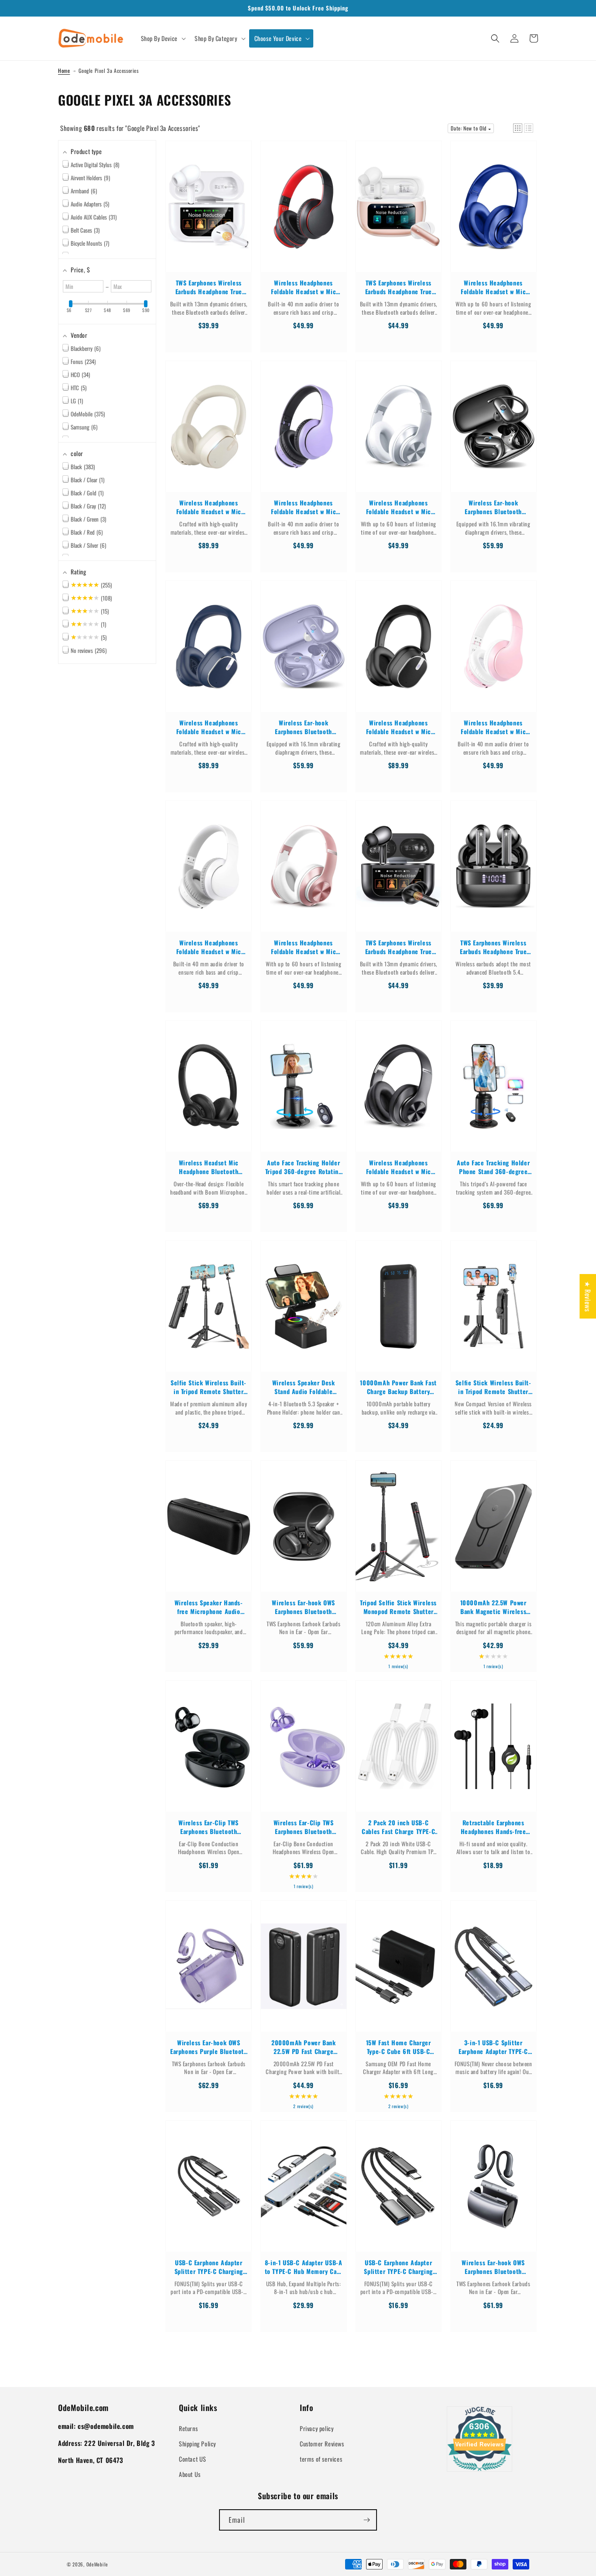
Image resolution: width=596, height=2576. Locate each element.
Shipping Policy (197, 2444)
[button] (163, 38)
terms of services (321, 2459)
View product (209, 215)
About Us (190, 2474)
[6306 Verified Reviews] (480, 2472)
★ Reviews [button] (588, 1296)
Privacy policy (317, 2428)
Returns (188, 2428)
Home (64, 70)
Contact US (193, 2459)
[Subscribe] (367, 2520)
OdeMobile (97, 2564)
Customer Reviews (322, 2444)
